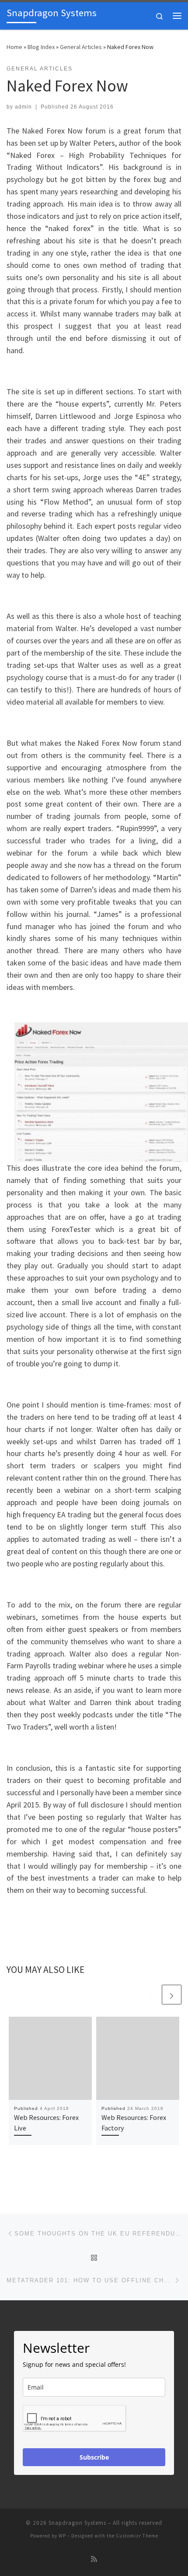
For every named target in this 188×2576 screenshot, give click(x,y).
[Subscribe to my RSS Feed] (94, 2559)
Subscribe (94, 2457)
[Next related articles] (172, 1995)
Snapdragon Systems (77, 2523)
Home (14, 47)
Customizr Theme (137, 2536)
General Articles (81, 47)
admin (23, 107)
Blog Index (41, 47)
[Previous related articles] (151, 1995)
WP (62, 2536)
